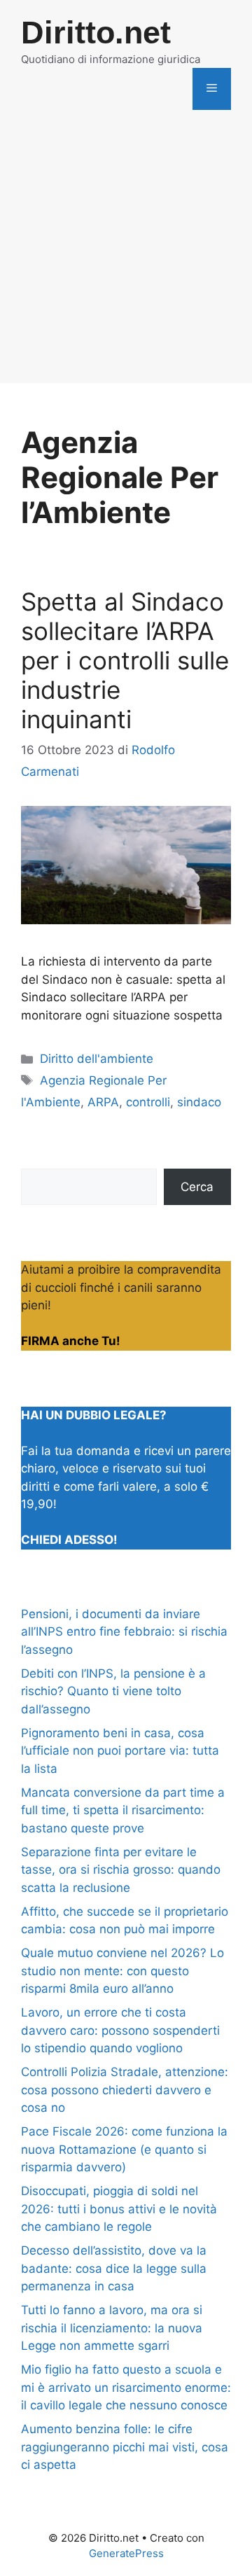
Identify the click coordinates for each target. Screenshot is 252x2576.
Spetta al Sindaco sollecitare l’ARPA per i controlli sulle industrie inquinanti (125, 660)
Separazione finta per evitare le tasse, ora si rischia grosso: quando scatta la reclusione (121, 1870)
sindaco (199, 1102)
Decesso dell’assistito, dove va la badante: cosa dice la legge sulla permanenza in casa (114, 2268)
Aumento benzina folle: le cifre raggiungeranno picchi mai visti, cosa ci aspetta (125, 2447)
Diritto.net (96, 33)
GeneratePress (126, 2553)
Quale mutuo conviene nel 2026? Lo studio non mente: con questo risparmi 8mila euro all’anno (122, 1971)
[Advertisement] (126, 257)
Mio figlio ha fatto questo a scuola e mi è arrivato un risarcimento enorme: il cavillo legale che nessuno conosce (126, 2387)
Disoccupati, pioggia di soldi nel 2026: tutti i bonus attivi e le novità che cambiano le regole (119, 2209)
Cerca (197, 1187)
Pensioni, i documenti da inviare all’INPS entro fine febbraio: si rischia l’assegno (124, 1632)
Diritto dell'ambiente (97, 1059)
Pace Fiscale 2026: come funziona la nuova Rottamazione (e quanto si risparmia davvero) (124, 2149)
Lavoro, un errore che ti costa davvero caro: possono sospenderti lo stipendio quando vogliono (120, 2030)
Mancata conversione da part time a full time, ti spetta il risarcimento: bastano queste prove (123, 1810)
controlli (148, 1102)
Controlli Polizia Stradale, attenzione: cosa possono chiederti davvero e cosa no (125, 2090)
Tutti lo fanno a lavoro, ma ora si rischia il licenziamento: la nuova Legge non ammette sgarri (112, 2328)
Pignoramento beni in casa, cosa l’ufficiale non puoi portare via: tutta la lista (120, 1751)
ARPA (103, 1102)
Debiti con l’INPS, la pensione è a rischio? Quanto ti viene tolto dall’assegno (113, 1691)
